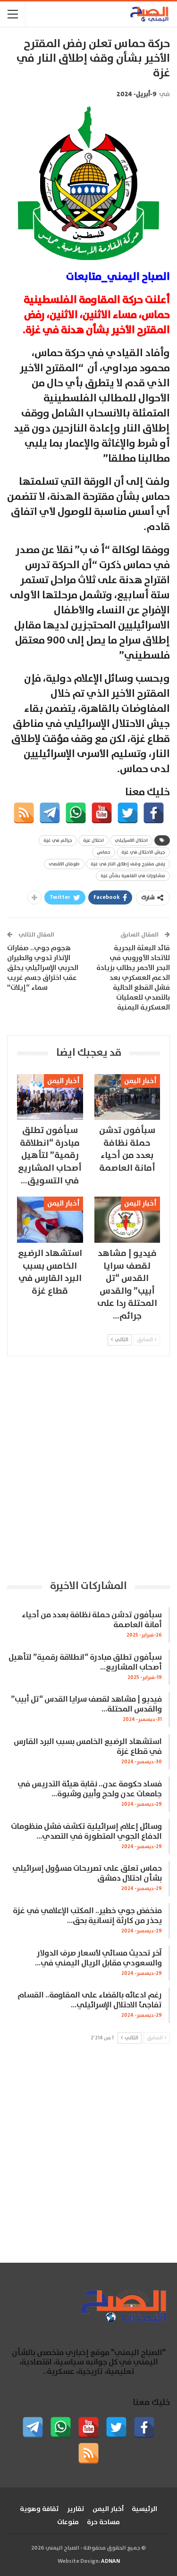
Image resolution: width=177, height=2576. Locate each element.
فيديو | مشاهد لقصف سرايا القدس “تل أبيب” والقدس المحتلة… (86, 1704)
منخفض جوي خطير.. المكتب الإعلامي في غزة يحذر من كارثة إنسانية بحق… (87, 1916)
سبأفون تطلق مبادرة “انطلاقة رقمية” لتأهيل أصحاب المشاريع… (85, 1663)
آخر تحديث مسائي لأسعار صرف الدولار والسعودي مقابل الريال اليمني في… (98, 1958)
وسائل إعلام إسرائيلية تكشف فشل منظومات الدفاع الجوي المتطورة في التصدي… (86, 1832)
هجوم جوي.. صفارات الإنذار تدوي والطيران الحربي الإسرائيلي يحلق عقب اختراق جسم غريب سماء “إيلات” (43, 968)
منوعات (68, 2522)
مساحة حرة (103, 2522)
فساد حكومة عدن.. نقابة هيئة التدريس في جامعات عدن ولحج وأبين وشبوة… (90, 1789)
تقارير (76, 2509)
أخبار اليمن (140, 1081)
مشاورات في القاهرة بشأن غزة (133, 876)
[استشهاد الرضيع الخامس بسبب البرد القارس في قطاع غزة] (50, 1220)
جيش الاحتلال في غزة (143, 852)
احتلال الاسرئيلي (131, 840)
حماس (104, 852)
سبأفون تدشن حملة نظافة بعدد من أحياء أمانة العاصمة (92, 1620)
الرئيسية (144, 2509)
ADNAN (110, 2561)
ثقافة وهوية (39, 2509)
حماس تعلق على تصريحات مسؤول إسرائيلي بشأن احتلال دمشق (87, 1874)
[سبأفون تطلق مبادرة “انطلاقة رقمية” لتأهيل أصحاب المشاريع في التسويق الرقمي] (50, 1097)
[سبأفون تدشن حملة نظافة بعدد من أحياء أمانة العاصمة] (127, 1097)
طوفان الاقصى (64, 864)
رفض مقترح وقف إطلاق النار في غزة (128, 864)
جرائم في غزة (58, 840)
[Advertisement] (88, 1467)
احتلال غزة (93, 840)
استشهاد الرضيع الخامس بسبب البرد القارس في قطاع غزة (88, 1747)
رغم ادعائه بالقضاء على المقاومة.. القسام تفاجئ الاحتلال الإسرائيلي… (90, 2000)
